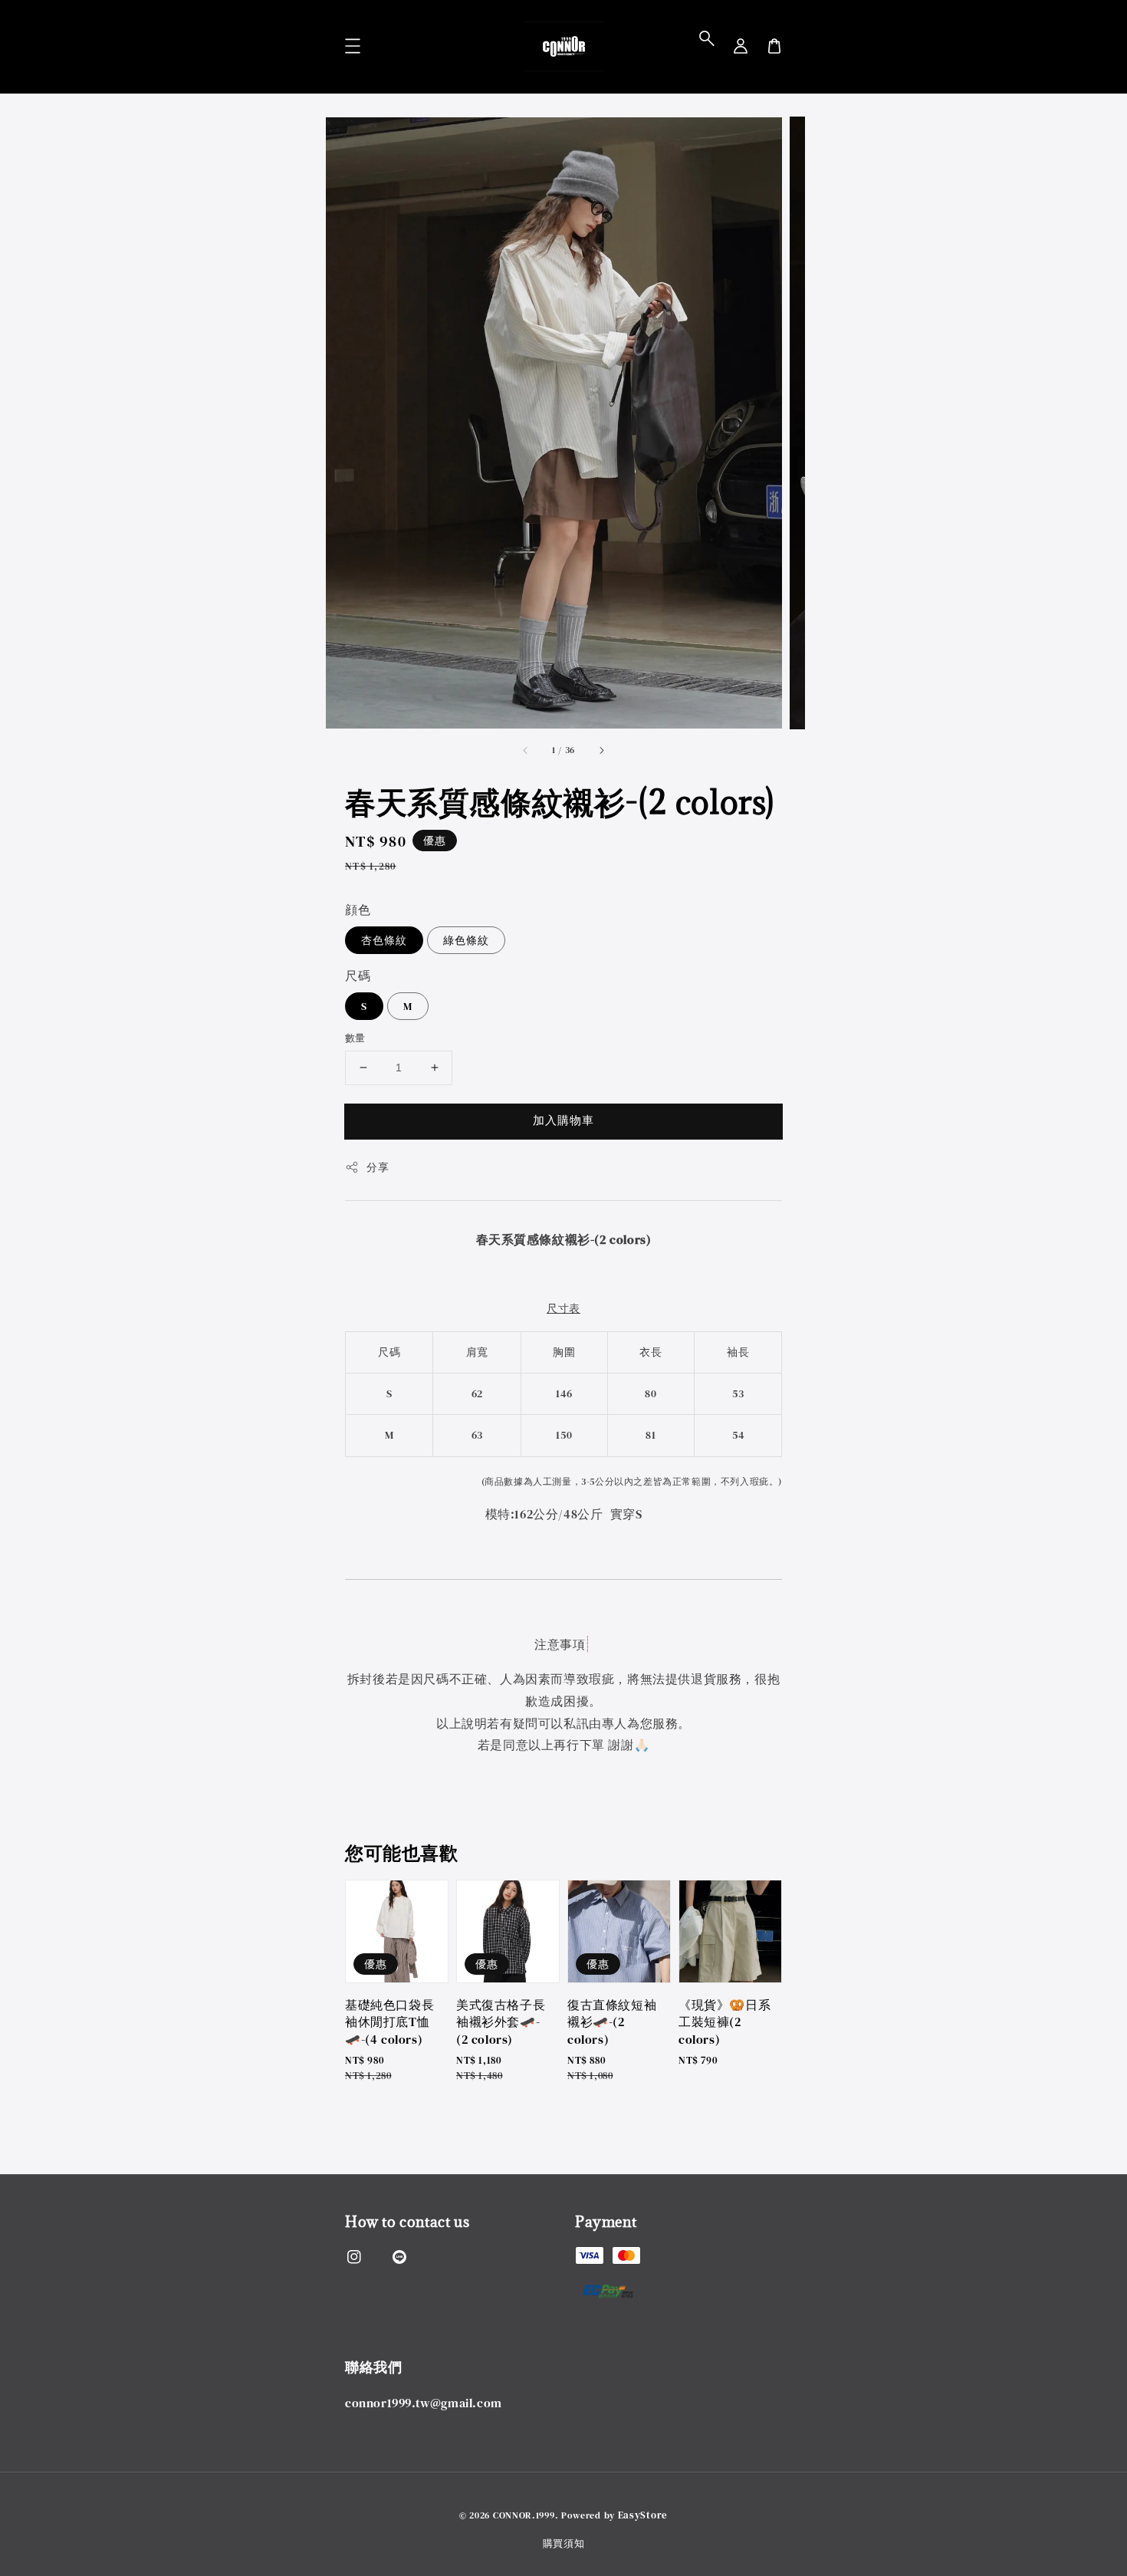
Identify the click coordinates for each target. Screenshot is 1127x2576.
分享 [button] (378, 1167)
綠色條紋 (466, 940)
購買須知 (564, 2543)
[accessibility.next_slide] (601, 750)
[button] (707, 38)
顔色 (358, 910)
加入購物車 (563, 1120)
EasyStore (643, 2515)
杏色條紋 (384, 940)
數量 (355, 1038)
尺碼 (358, 975)
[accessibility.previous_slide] (526, 750)
